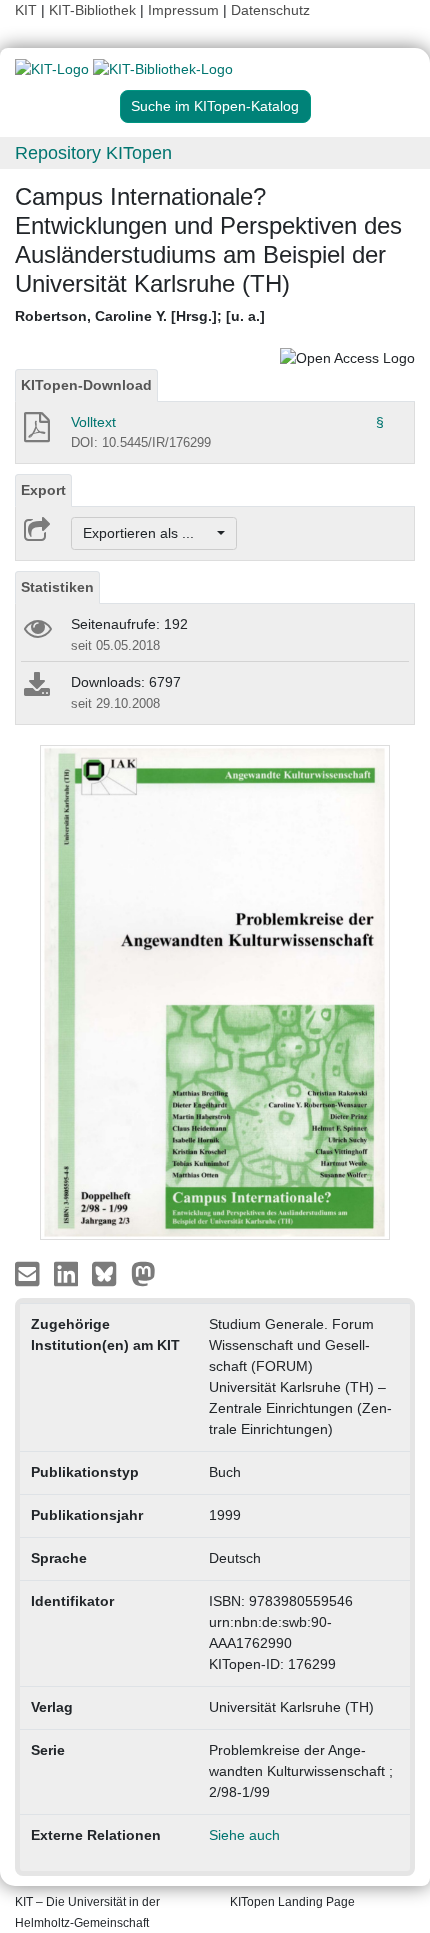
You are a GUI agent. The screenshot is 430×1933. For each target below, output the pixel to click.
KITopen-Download (86, 385)
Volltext (93, 422)
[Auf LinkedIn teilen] (68, 1272)
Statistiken (57, 587)
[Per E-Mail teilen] (29, 1272)
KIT (26, 10)
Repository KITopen (93, 153)
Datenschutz (270, 10)
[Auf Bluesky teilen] (109, 1272)
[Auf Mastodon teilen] (143, 1272)
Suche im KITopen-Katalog (215, 106)
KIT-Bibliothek (94, 10)
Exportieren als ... (148, 533)
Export (43, 490)
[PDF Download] (35, 433)
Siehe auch (244, 1835)
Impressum (183, 10)
